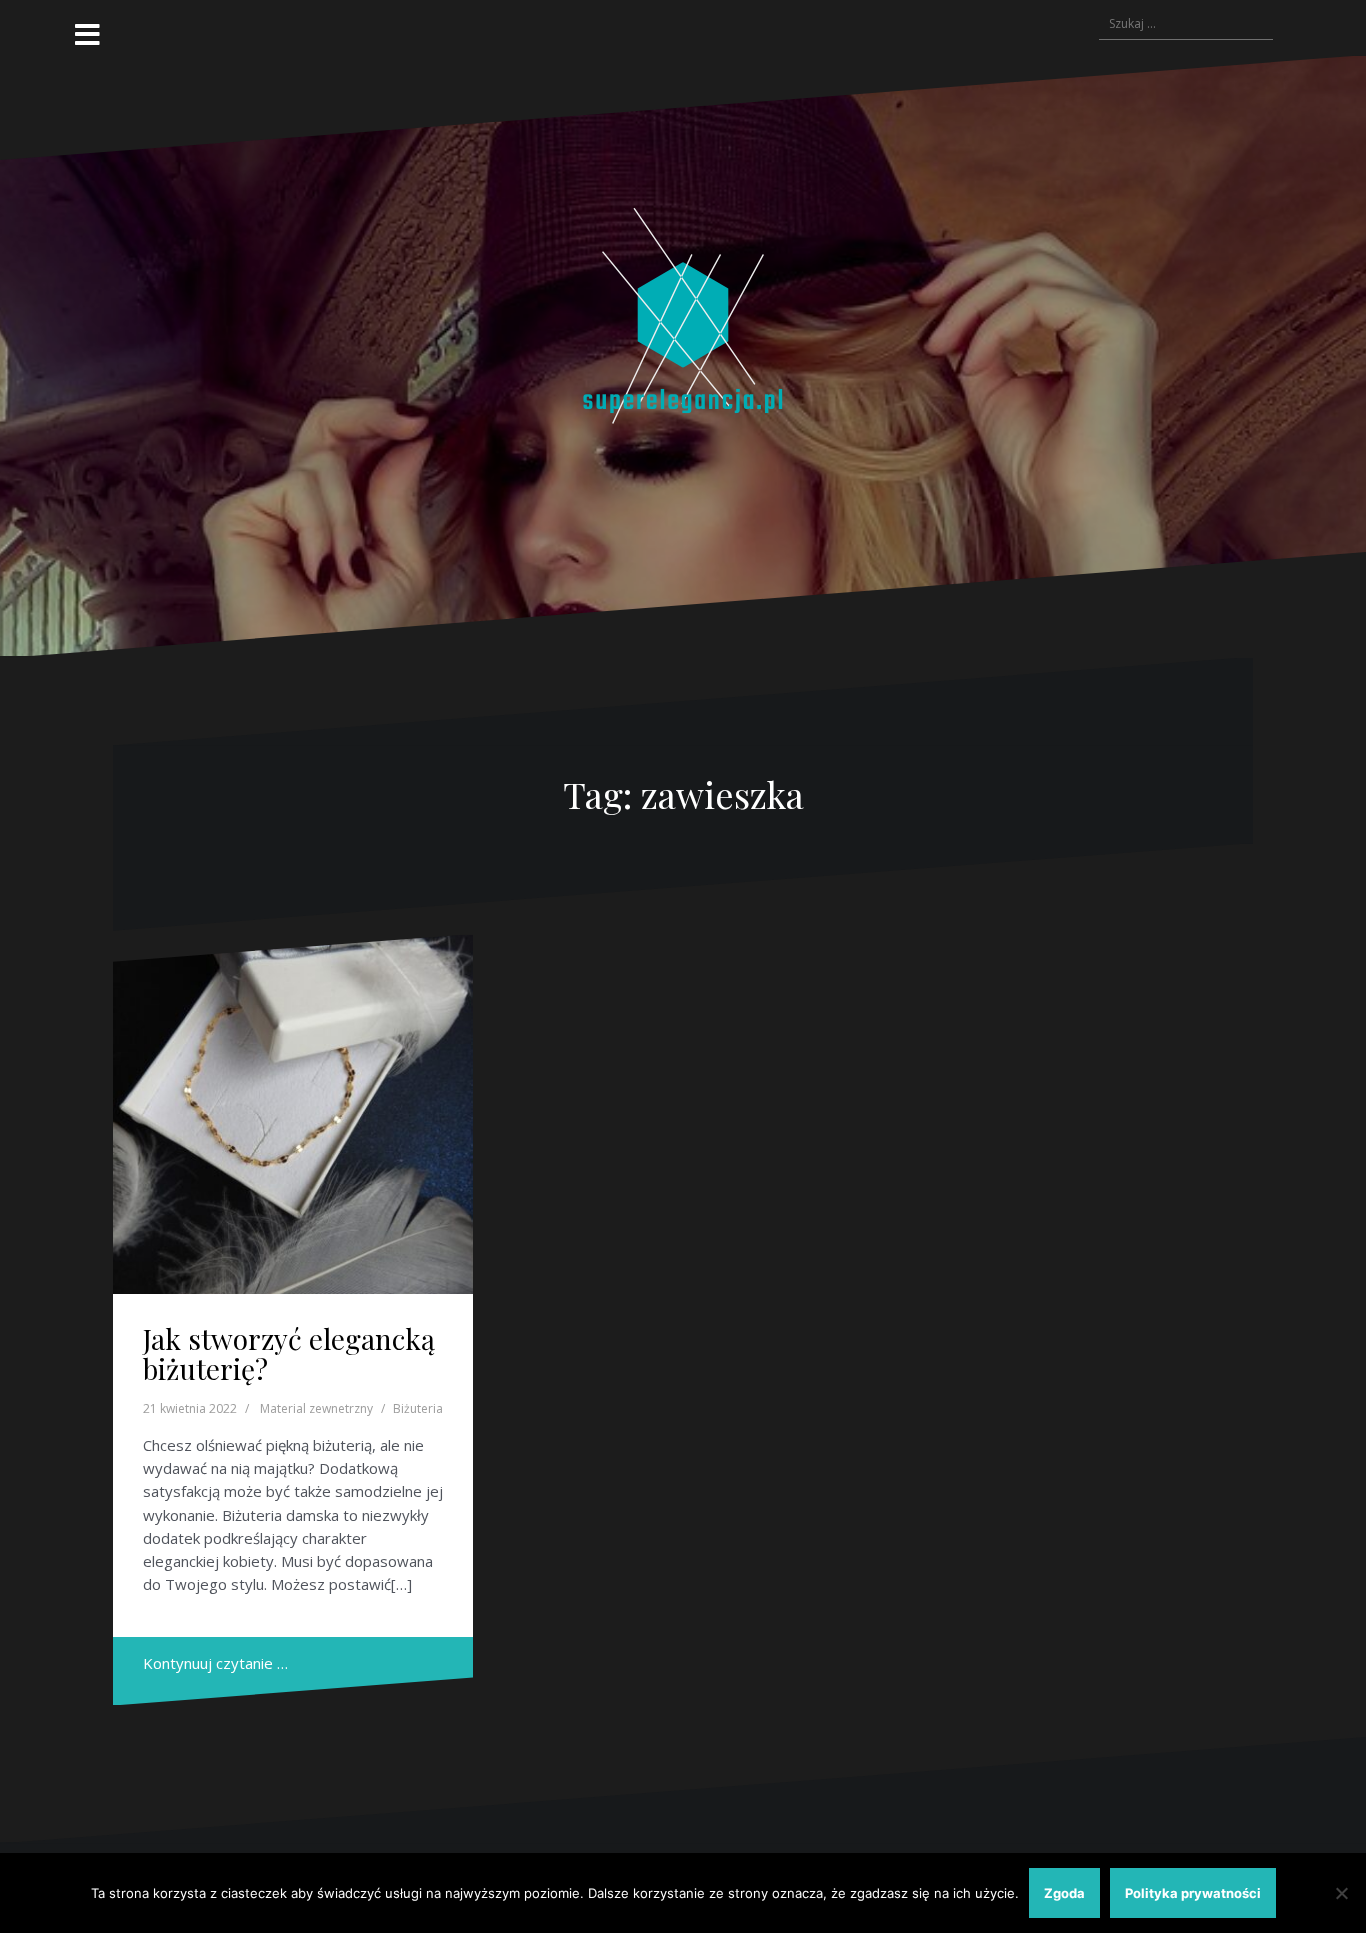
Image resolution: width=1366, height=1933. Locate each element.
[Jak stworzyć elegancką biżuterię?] (293, 1114)
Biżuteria (418, 1408)
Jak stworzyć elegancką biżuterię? (289, 1354)
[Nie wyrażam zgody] (1341, 1893)
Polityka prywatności (1193, 1893)
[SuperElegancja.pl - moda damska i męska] (683, 354)
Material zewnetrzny (316, 1408)
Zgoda (1064, 1893)
